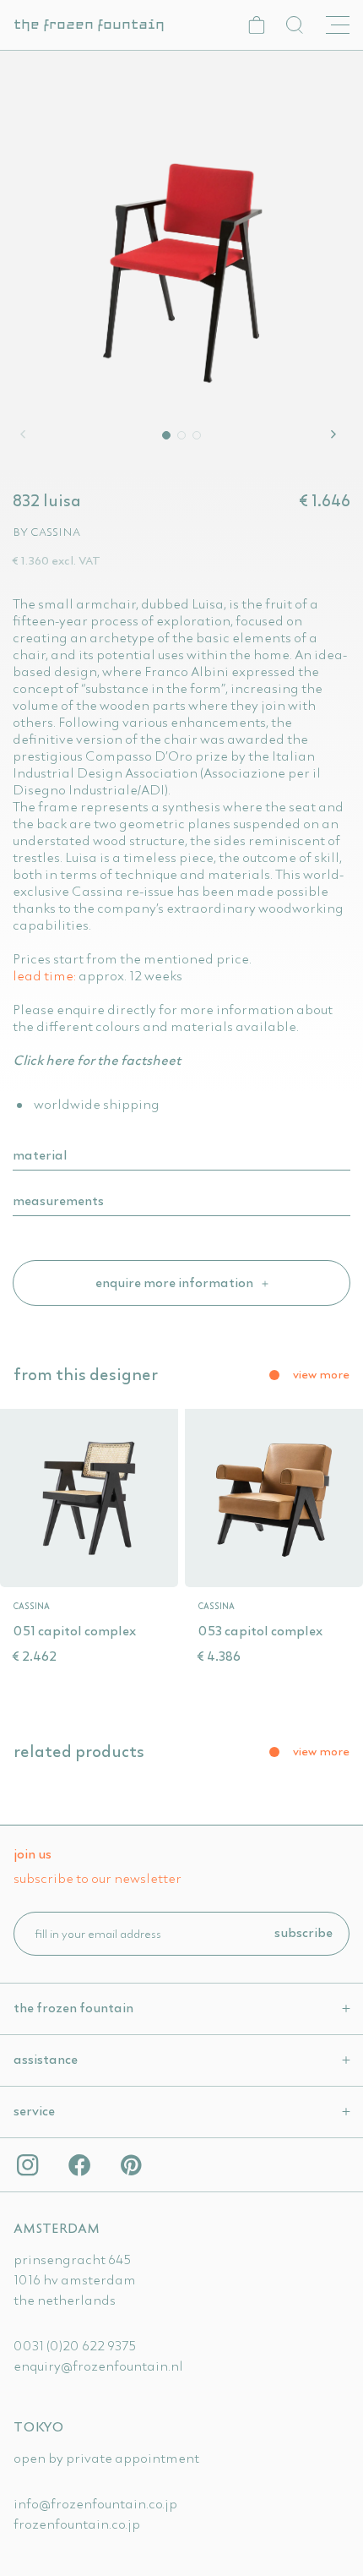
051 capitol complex (74, 1630)
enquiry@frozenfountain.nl (98, 2366)
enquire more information (176, 1282)
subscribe (303, 1932)
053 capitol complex (260, 1630)
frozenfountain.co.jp (77, 2524)
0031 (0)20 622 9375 (75, 2345)
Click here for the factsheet (97, 1060)
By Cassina (46, 532)
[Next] (336, 434)
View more (321, 1374)
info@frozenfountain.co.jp (95, 2503)
